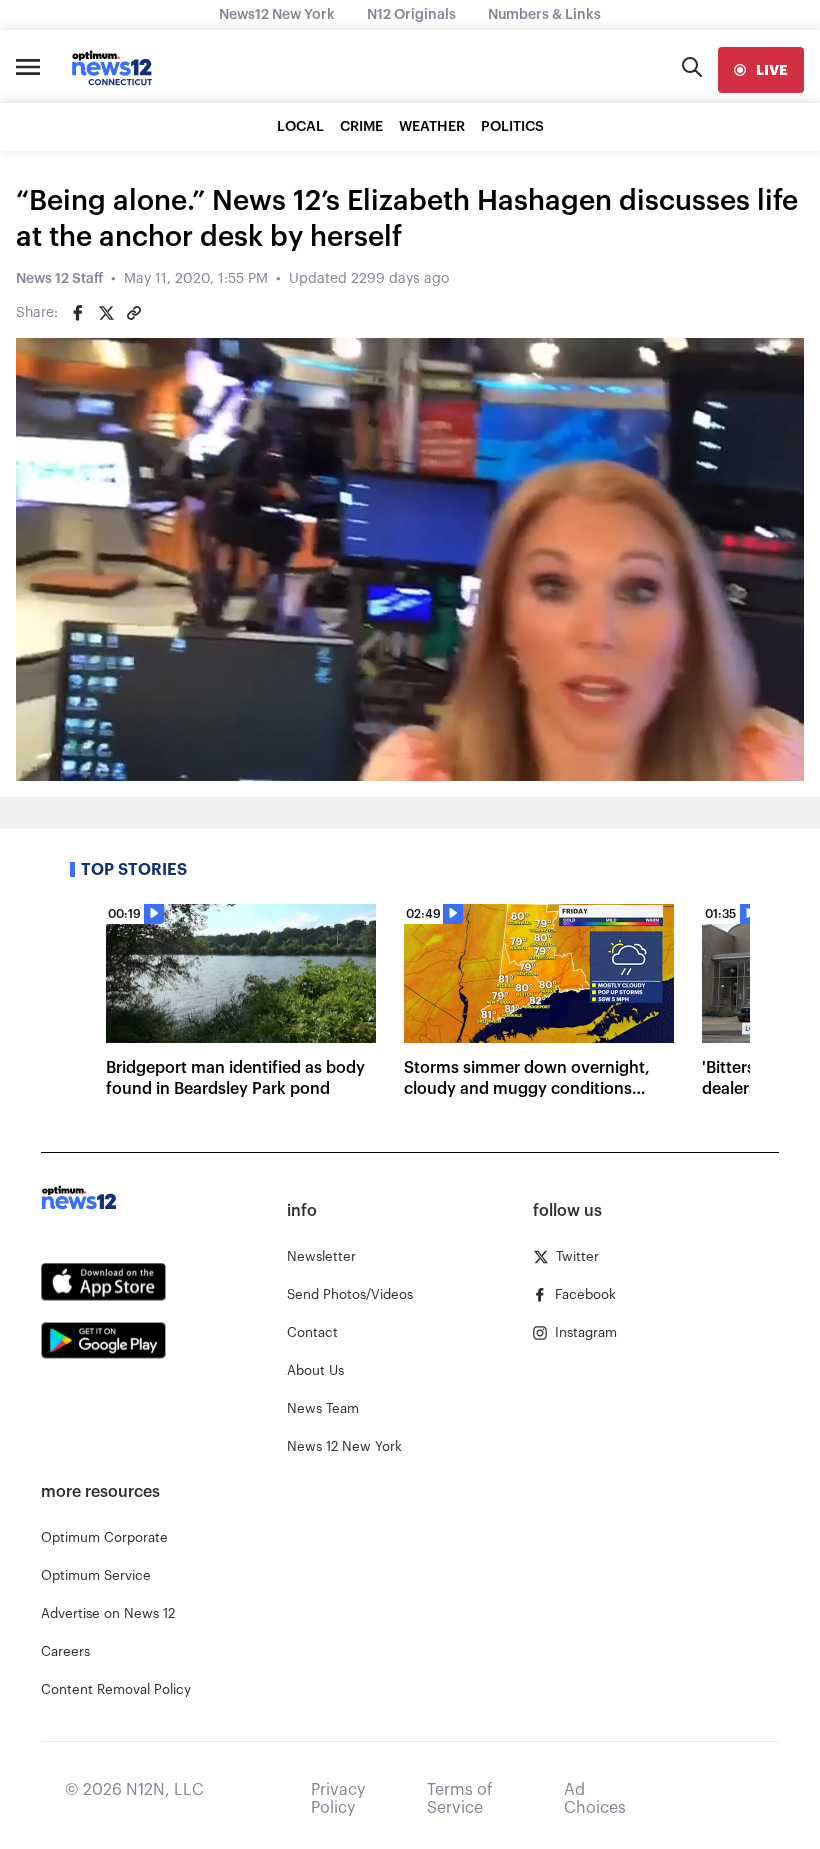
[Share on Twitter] (106, 313)
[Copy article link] (134, 313)
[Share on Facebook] (78, 313)
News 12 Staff (59, 279)
